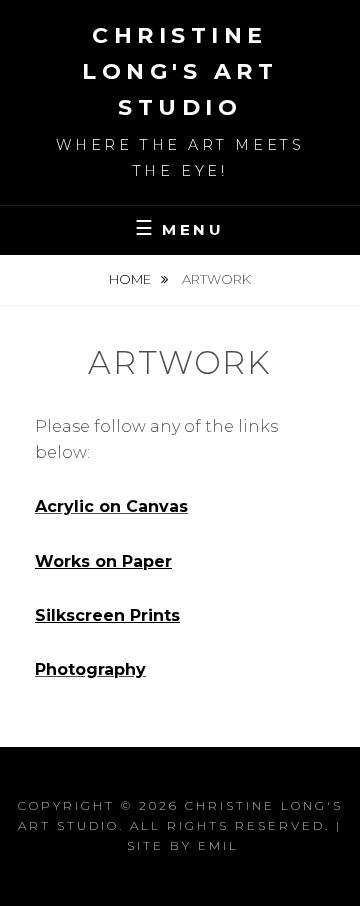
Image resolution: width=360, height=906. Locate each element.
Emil (218, 845)
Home (131, 279)
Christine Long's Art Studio (180, 71)
